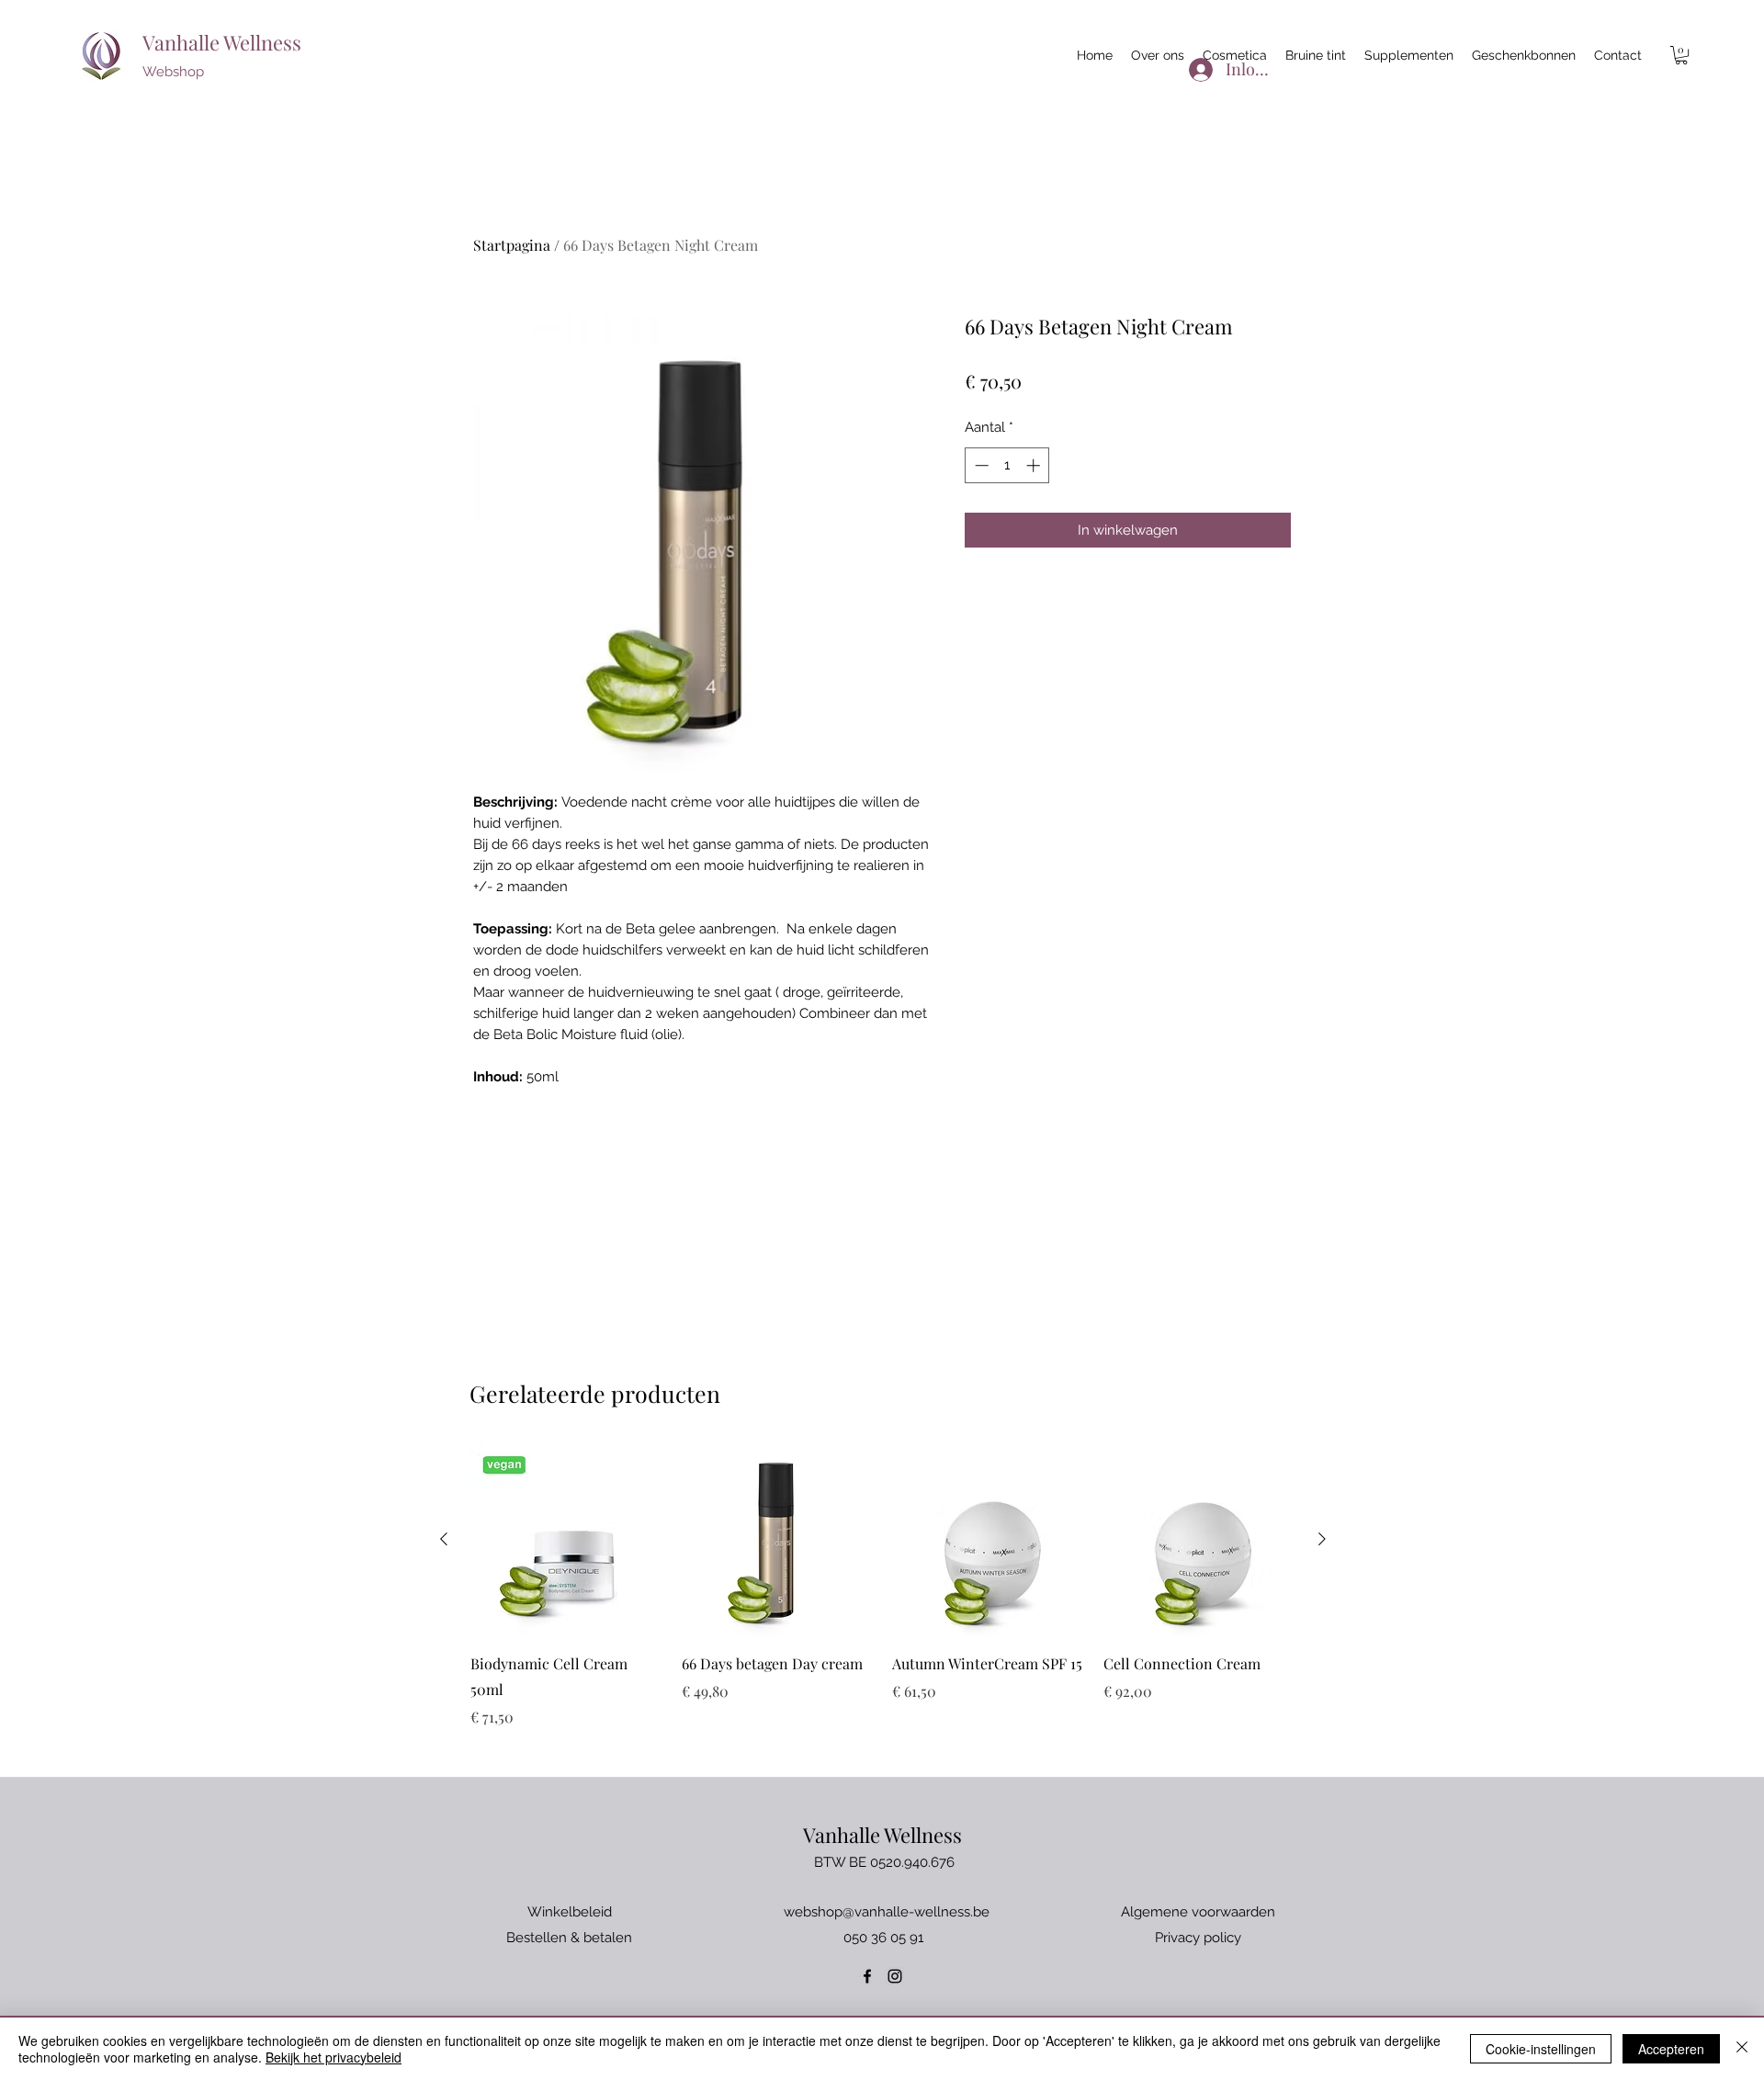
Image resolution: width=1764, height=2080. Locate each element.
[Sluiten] (1742, 2049)
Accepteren (1671, 2049)
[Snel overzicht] (567, 1540)
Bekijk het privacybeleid (334, 2057)
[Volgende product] (1322, 1539)
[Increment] (1035, 465)
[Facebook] (867, 1976)
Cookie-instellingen (1541, 2049)
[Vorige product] (444, 1539)
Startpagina (512, 245)
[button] (1681, 55)
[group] (883, 1586)
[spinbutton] (1007, 465)
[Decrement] (980, 465)
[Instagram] (895, 1976)
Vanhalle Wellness (222, 42)
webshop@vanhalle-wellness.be (887, 1912)
